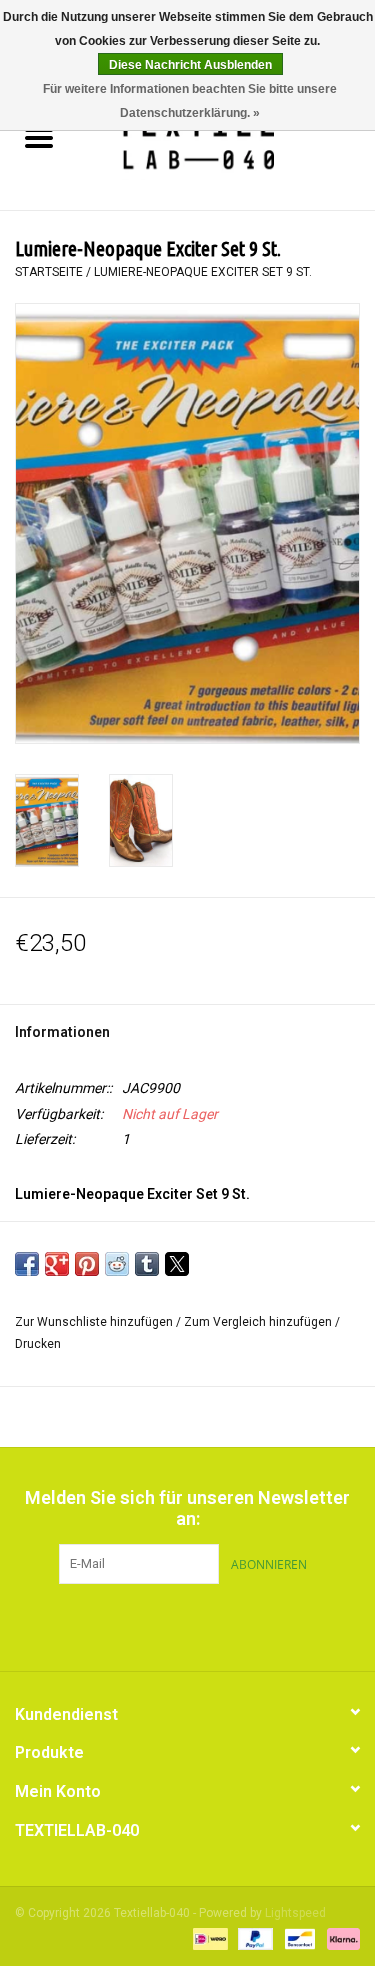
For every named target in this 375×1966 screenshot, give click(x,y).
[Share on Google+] (57, 1264)
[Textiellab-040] (226, 140)
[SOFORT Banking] (340, 1938)
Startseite (49, 272)
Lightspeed (295, 1913)
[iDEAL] (208, 1938)
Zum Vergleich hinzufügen (259, 1322)
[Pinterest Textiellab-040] (188, 1625)
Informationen (62, 1032)
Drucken (38, 1344)
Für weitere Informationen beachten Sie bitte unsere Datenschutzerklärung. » (190, 101)
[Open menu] (39, 137)
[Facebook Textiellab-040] (153, 1625)
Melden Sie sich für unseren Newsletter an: (187, 1508)
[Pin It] (87, 1264)
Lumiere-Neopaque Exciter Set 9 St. (203, 272)
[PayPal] (253, 1938)
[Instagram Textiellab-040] (223, 1625)
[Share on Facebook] (27, 1264)
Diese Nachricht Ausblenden (190, 65)
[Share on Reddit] (117, 1264)
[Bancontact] (298, 1938)
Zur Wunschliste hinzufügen (95, 1322)
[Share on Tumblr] (147, 1264)
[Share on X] (177, 1264)
